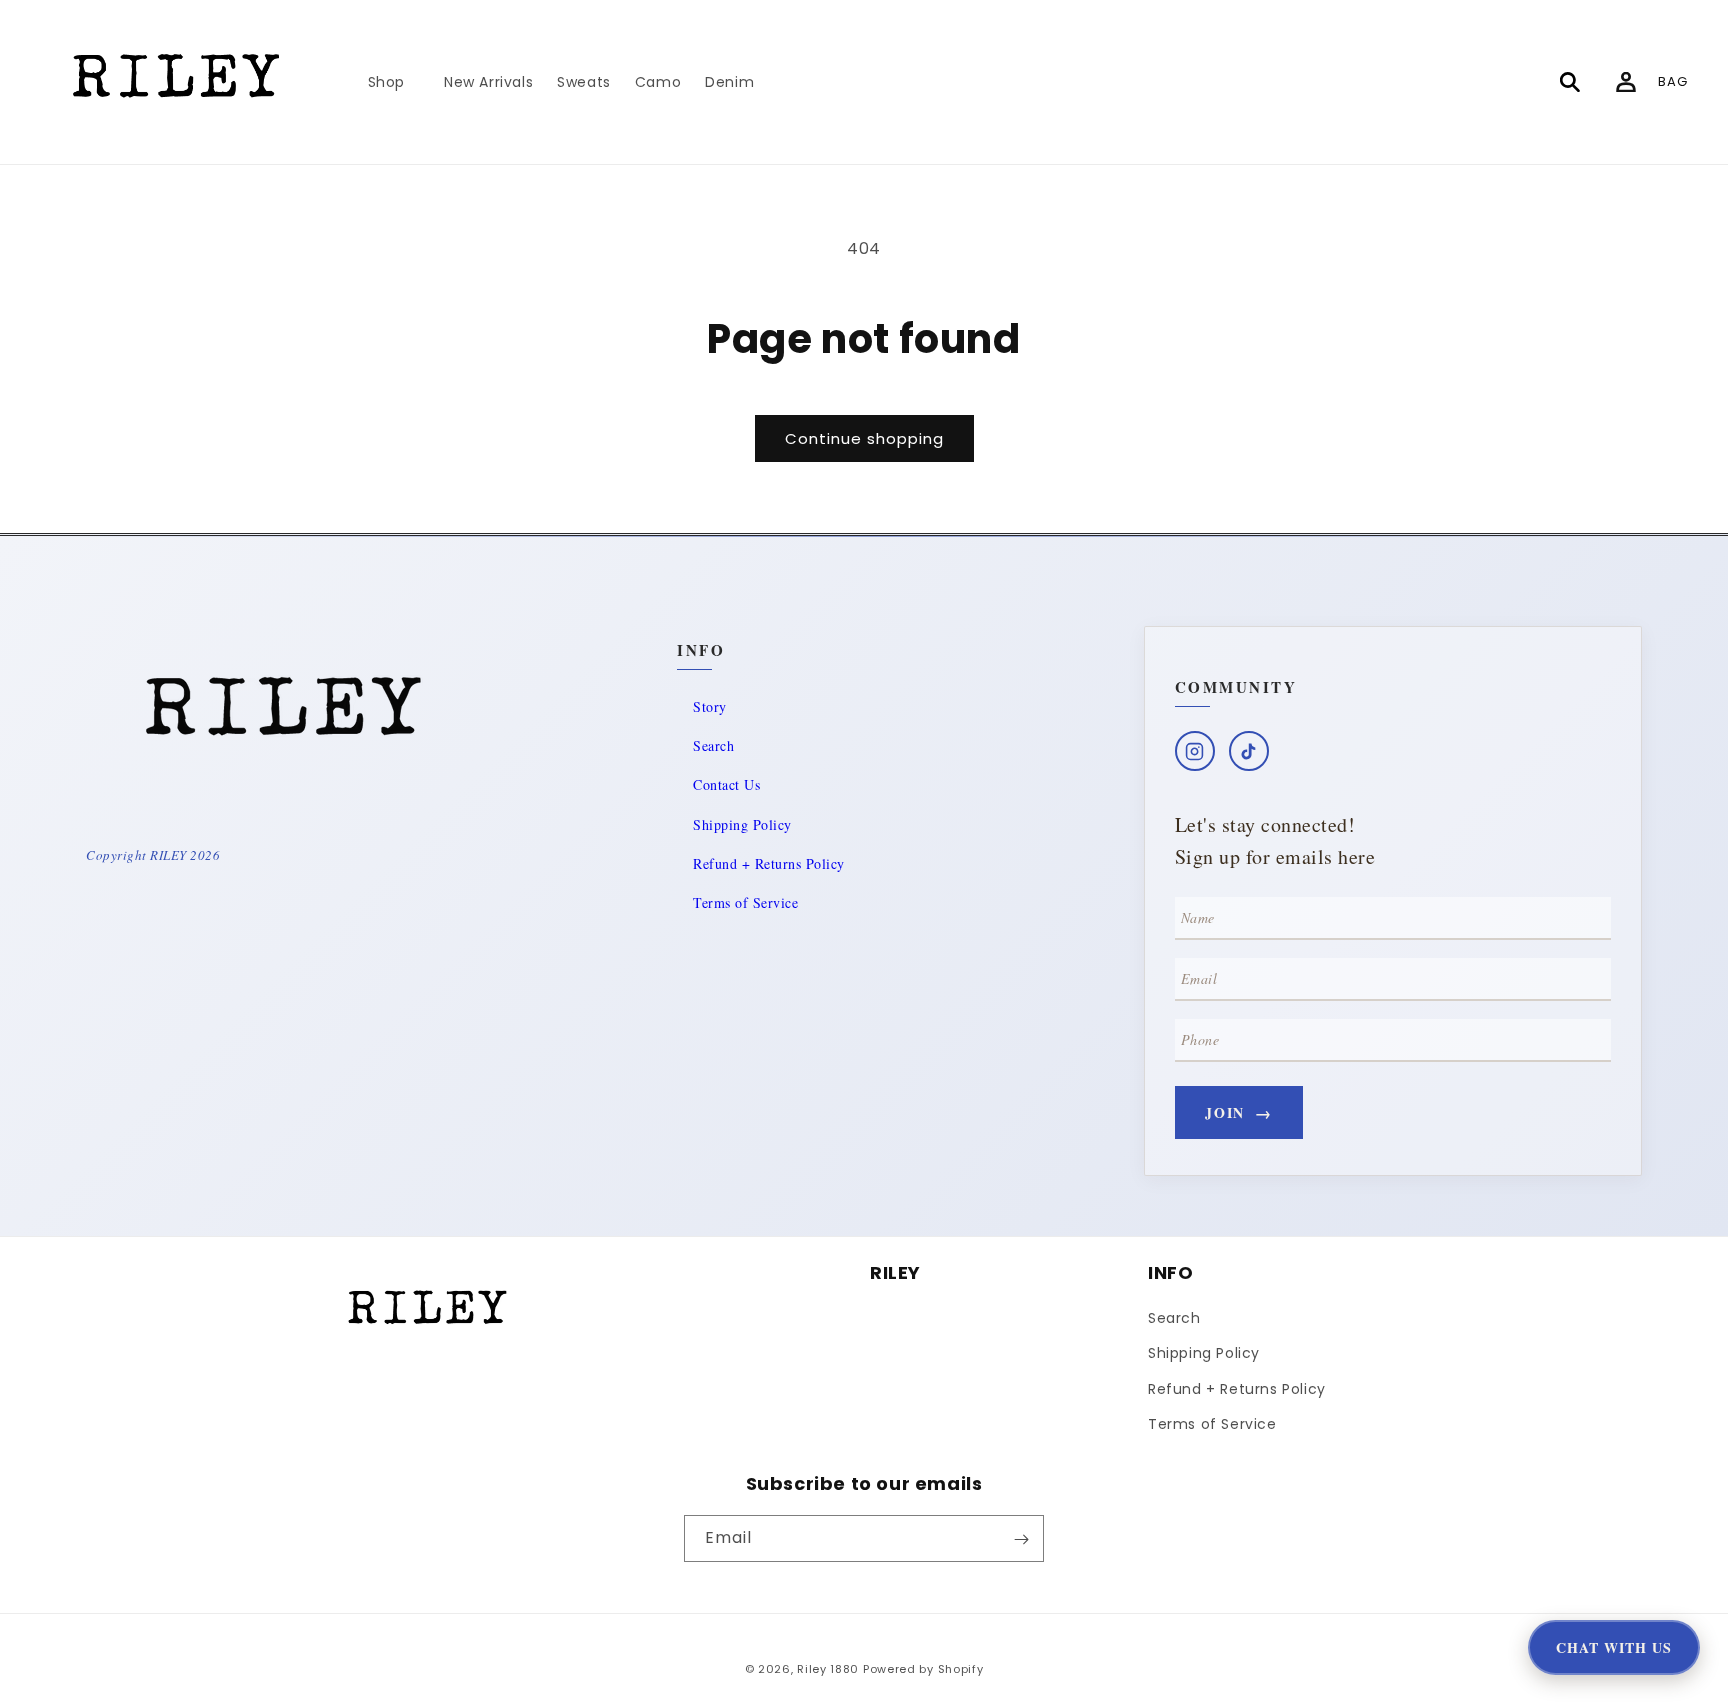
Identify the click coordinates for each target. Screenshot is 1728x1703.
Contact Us (726, 784)
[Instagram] (1195, 751)
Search (713, 745)
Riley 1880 (828, 1669)
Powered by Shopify (923, 1669)
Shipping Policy (742, 824)
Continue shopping (864, 438)
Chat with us (1614, 1647)
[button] (394, 82)
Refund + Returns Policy (769, 863)
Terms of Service (745, 902)
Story (710, 706)
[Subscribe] (1021, 1539)
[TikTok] (1249, 751)
